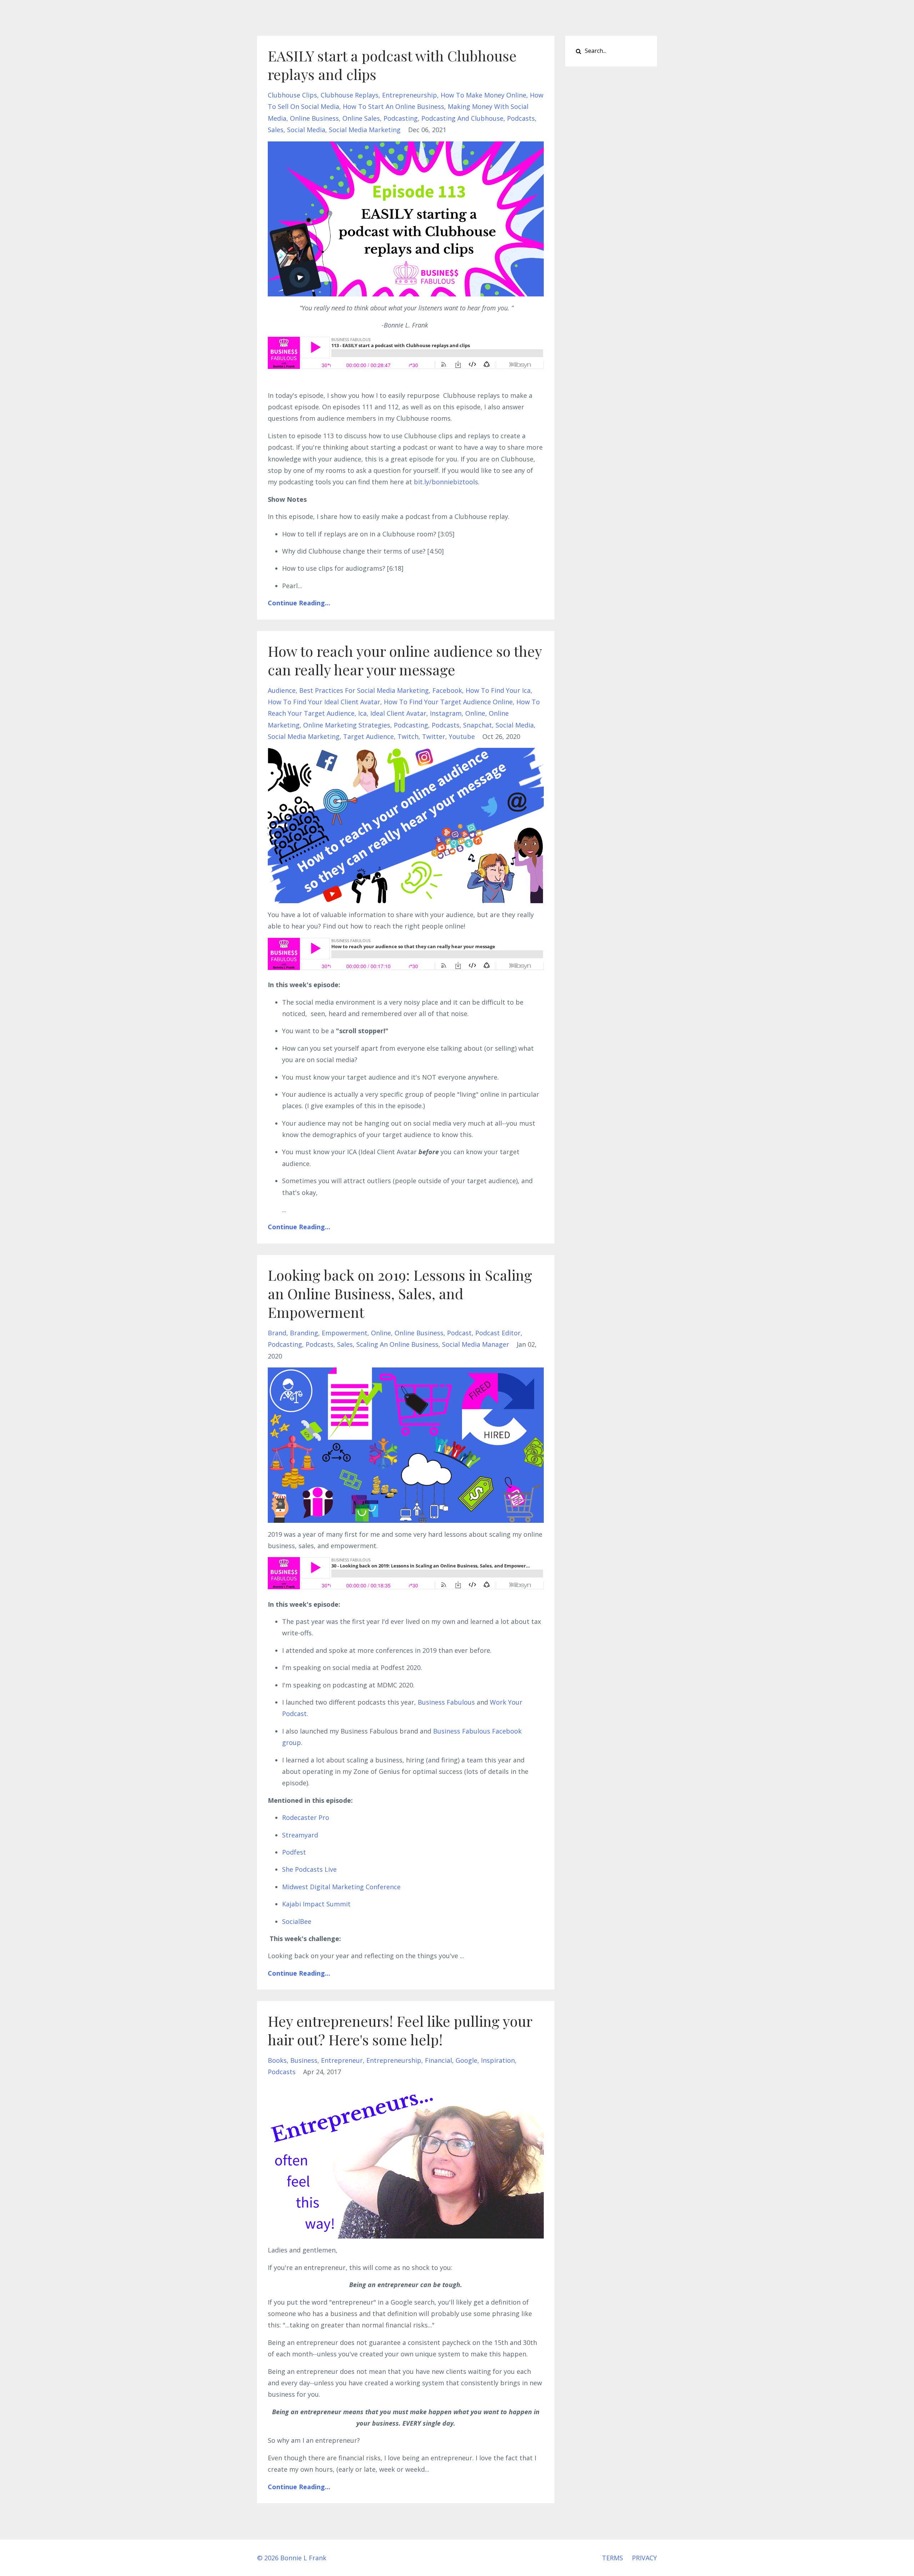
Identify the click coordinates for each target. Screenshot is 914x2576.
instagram (446, 713)
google (466, 2060)
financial (438, 2060)
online (475, 713)
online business (314, 118)
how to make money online (483, 95)
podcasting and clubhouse (462, 118)
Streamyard (300, 1835)
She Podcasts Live (309, 1869)
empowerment (345, 1333)
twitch (408, 736)
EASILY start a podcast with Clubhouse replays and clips (392, 65)
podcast (459, 1333)
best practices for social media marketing (364, 690)
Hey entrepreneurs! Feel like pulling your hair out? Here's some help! (400, 2030)
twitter (434, 736)
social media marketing (365, 130)
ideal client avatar (398, 713)
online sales (361, 118)
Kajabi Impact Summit (316, 1904)
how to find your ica (498, 690)
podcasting (401, 118)
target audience (368, 736)
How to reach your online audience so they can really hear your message (405, 660)
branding (304, 1333)
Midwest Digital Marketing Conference (341, 1887)
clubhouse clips (292, 95)
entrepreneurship (410, 95)
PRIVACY (644, 2558)
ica (362, 713)
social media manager (476, 1344)
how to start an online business (393, 106)
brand (277, 1333)
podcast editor (498, 1333)
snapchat (478, 725)
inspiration (498, 2060)
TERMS (612, 2558)
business (304, 2060)
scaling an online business (397, 1344)
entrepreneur (342, 2060)
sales (276, 130)
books (277, 2060)
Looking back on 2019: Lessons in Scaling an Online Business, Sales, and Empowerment (400, 1293)
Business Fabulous (446, 1702)
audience (282, 690)
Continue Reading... (299, 603)
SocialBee (297, 1921)
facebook (447, 690)
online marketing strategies (347, 725)
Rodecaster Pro (306, 1817)
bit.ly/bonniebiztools (446, 482)
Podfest (294, 1852)
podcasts (521, 118)
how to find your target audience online (448, 702)
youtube (462, 736)
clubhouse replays (350, 95)
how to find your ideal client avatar (324, 702)
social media (306, 130)
